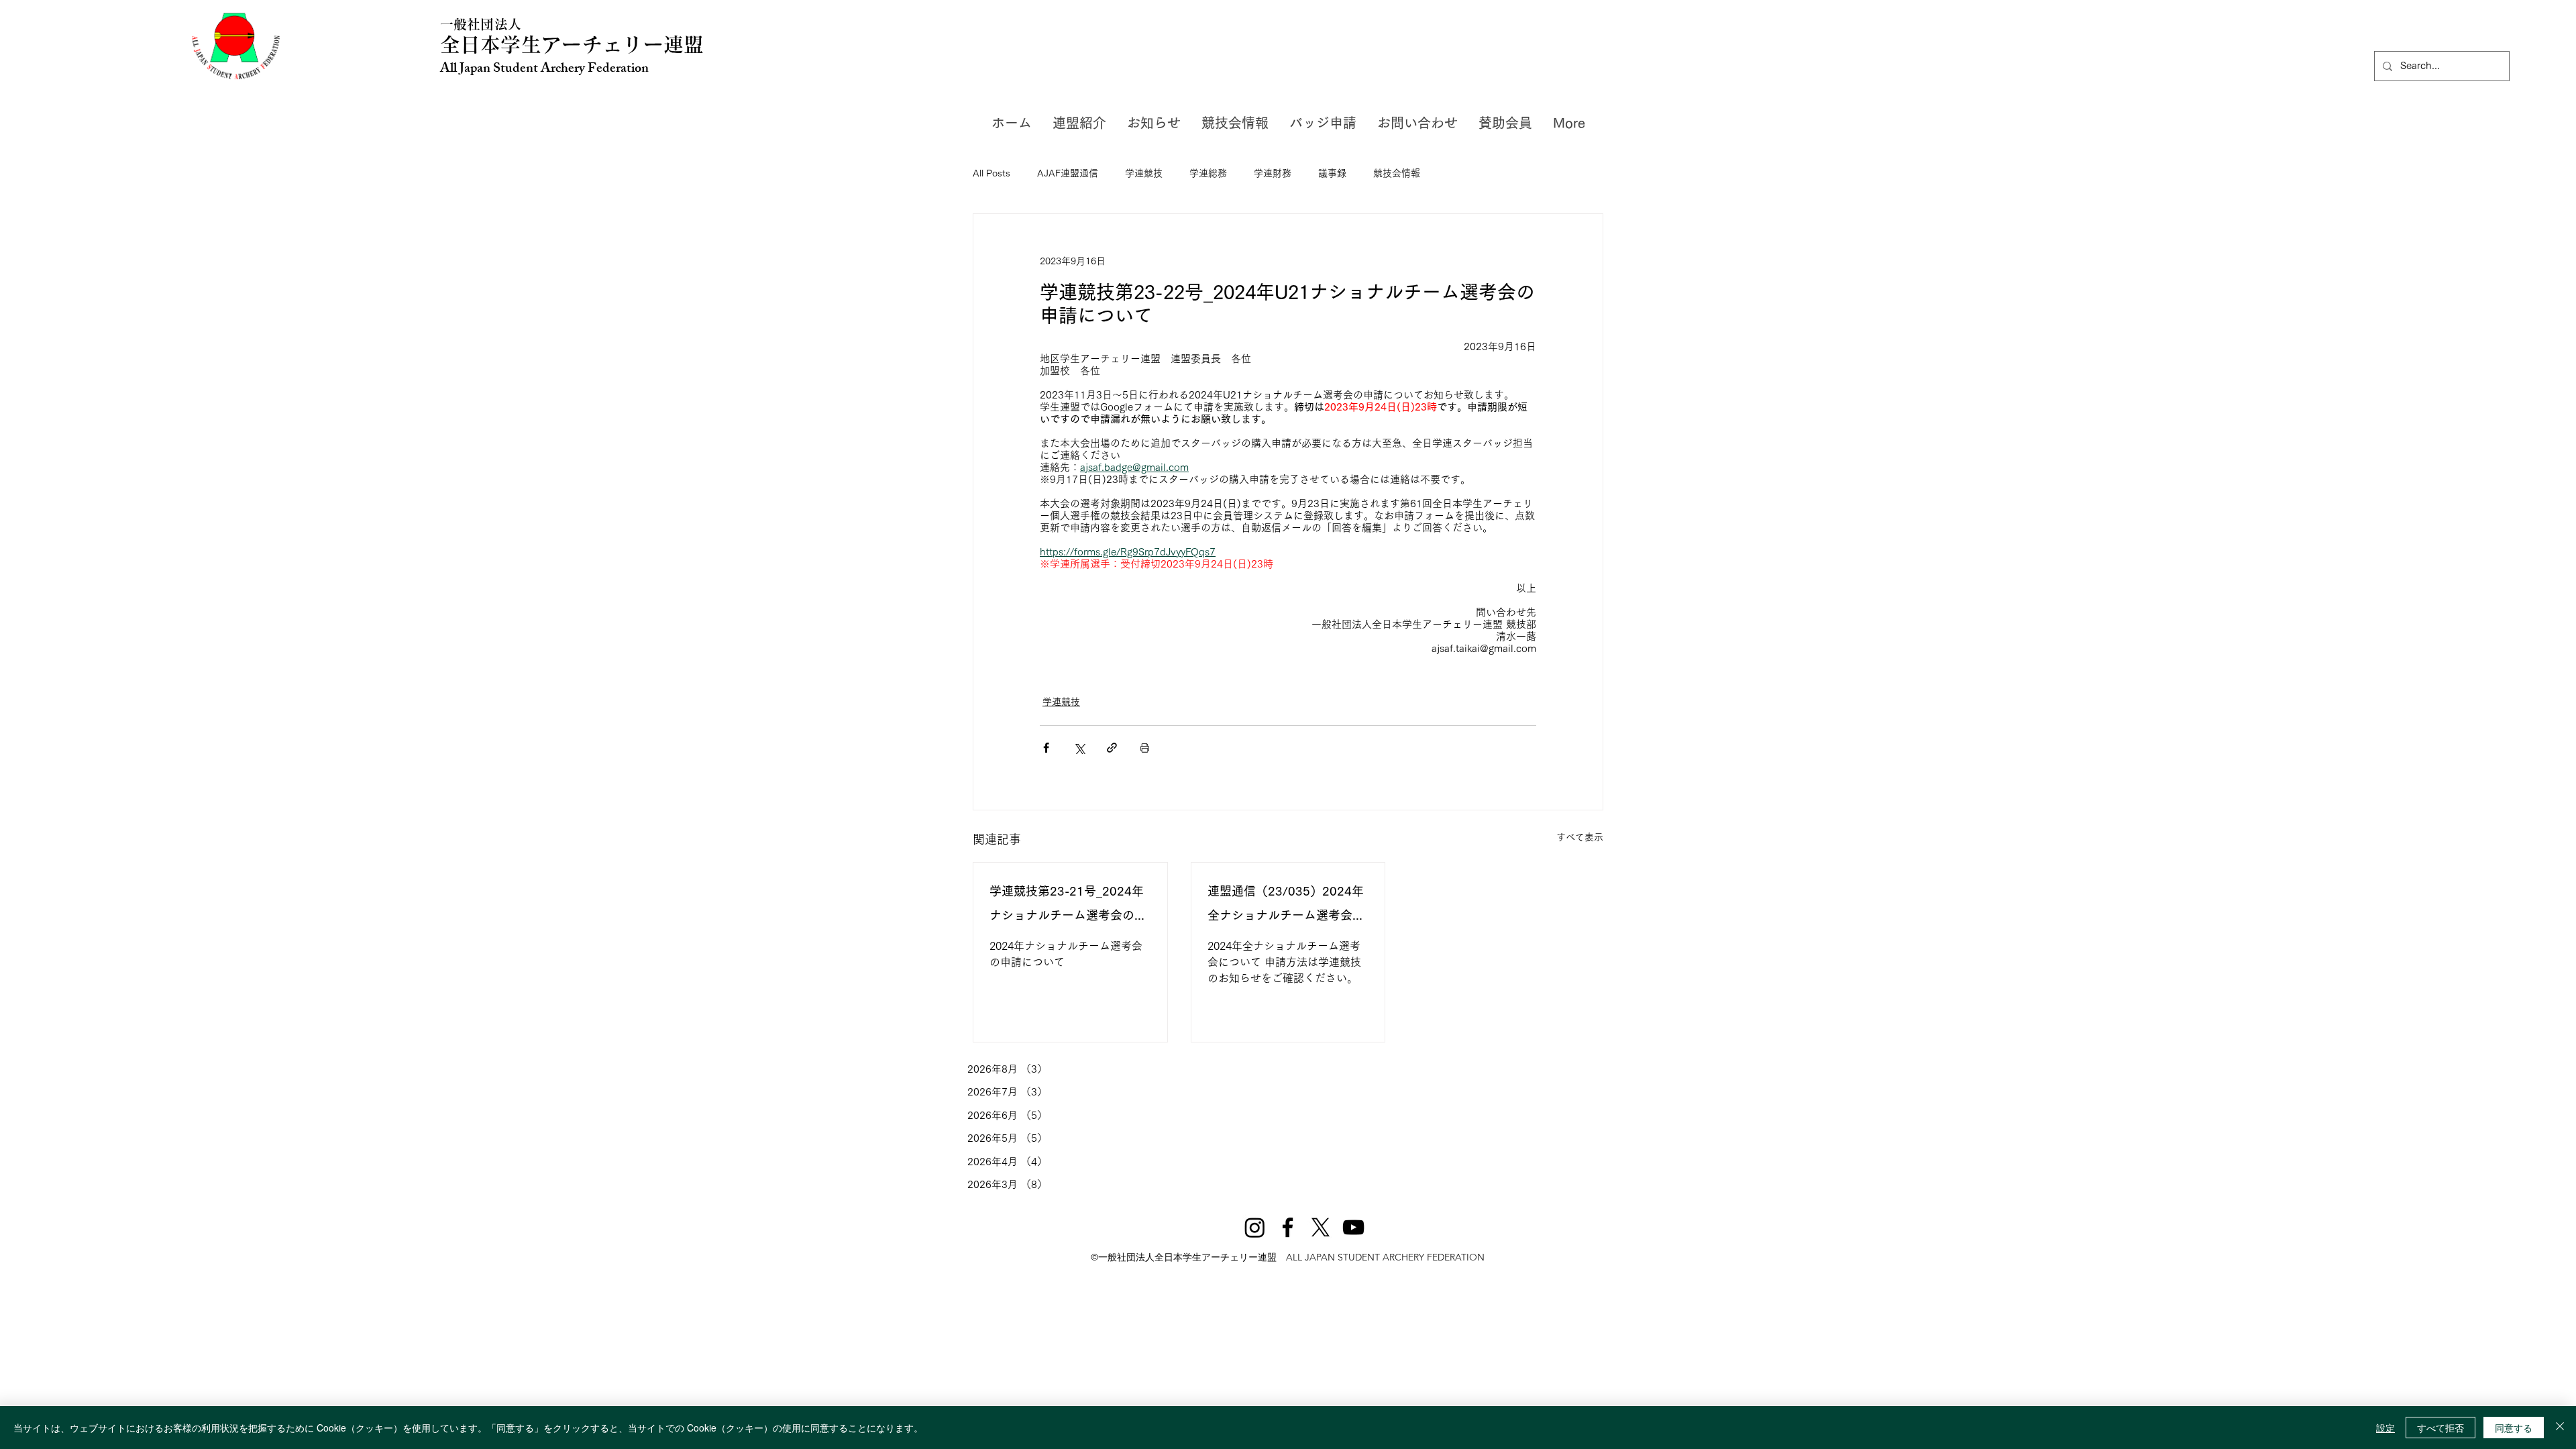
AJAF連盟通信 (1068, 173)
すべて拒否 (2440, 1428)
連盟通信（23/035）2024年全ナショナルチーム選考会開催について (1286, 906)
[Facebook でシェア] (1046, 748)
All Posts (991, 173)
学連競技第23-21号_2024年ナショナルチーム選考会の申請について (1068, 906)
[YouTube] (1353, 1227)
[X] (1321, 1227)
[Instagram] (1255, 1227)
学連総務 (1208, 173)
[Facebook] (1288, 1227)
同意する (2514, 1428)
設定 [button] (2385, 1428)
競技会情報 (1397, 173)
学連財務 (1273, 173)
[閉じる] (2560, 1428)
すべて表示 (1580, 837)
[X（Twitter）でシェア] (1079, 748)
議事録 (1332, 173)
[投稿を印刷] (1145, 748)
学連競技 (1144, 173)
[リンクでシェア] (1112, 748)
